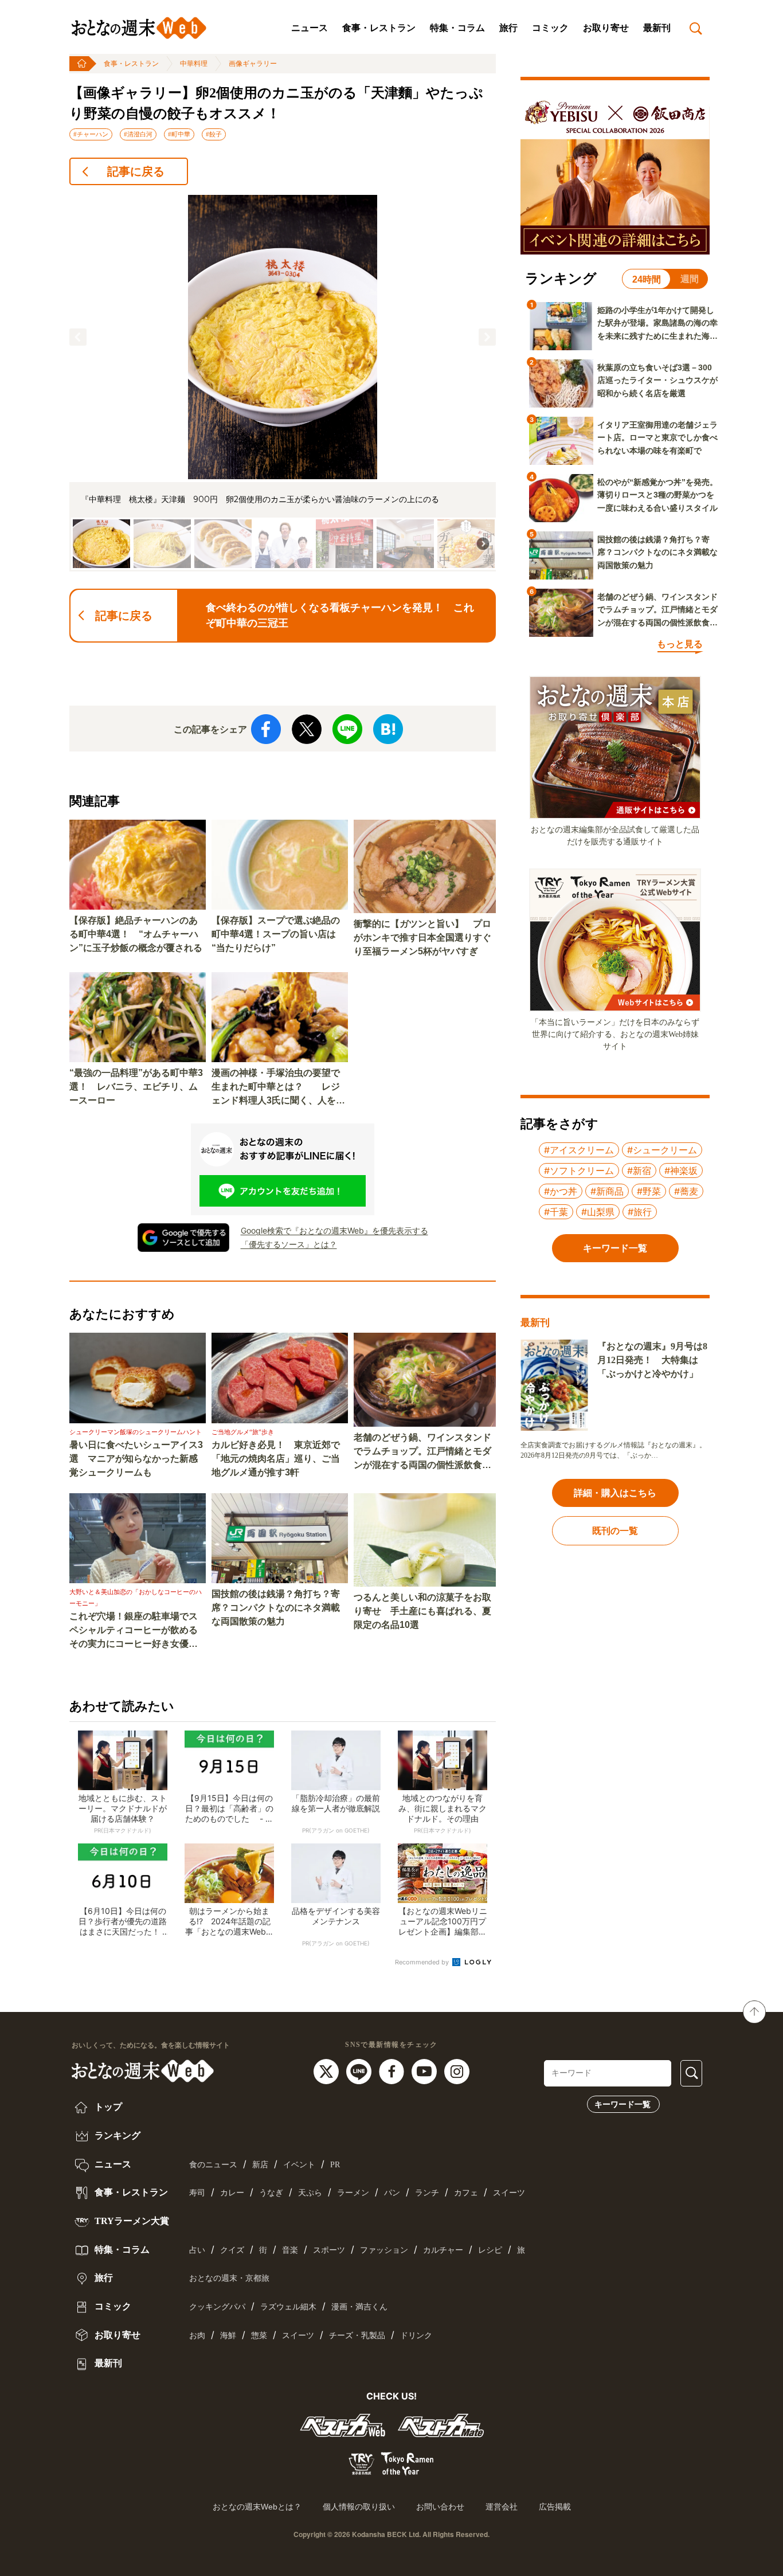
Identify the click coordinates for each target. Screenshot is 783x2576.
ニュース (310, 28)
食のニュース (213, 2165)
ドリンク (416, 2336)
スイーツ (509, 2193)
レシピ (490, 2250)
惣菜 (259, 2336)
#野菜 (649, 1191)
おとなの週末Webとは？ (257, 2507)
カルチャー (443, 2250)
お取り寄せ (606, 28)
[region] (283, 383)
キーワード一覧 (623, 2104)
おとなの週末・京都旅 (229, 2278)
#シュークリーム (662, 1150)
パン (392, 2193)
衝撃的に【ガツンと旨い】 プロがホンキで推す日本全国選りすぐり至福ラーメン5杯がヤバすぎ (422, 937)
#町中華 (179, 134)
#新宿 (639, 1170)
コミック (550, 28)
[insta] (457, 2070)
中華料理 (194, 64)
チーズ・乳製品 (357, 2336)
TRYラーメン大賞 (131, 2221)
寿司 (197, 2193)
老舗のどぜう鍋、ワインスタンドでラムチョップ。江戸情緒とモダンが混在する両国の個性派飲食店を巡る (422, 1452)
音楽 (290, 2250)
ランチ (427, 2193)
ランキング (116, 2135)
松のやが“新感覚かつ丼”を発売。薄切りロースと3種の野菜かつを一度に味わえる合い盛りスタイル (657, 495)
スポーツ (329, 2250)
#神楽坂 (681, 1170)
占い (197, 2250)
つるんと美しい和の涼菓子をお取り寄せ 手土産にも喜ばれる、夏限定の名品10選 (422, 1611)
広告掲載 (555, 2507)
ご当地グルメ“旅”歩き (243, 1432)
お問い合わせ (440, 2507)
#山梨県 (598, 1212)
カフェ (466, 2193)
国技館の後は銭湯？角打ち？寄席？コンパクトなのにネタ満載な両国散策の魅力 (276, 1608)
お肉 (197, 2336)
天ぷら (310, 2193)
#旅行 (640, 1212)
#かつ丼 (561, 1191)
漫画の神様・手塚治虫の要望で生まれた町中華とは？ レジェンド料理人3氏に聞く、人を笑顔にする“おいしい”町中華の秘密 (278, 1088)
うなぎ (271, 2193)
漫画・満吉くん (359, 2307)
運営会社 (502, 2507)
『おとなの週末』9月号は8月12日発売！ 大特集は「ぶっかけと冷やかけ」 (652, 1360)
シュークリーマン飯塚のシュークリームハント (136, 1432)
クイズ (232, 2250)
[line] (360, 2070)
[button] (78, 337)
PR (335, 2165)
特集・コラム (457, 28)
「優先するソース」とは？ (289, 1244)
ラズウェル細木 (288, 2307)
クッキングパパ (217, 2307)
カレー (232, 2193)
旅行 (508, 28)
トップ (107, 2107)
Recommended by (423, 1962)
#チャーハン (91, 134)
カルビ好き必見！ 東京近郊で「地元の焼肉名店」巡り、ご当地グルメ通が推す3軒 (276, 1459)
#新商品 (607, 1191)
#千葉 (556, 1212)
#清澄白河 (138, 134)
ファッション (384, 2250)
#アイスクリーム (579, 1150)
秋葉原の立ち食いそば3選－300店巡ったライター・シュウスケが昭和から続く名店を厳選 (657, 380)
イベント (299, 2165)
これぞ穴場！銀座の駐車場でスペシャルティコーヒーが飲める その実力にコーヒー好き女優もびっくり (138, 1631)
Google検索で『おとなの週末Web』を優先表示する (334, 1230)
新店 (260, 2165)
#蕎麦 (686, 1191)
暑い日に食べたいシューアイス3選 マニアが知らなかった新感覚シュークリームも (136, 1459)
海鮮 (228, 2336)
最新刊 (657, 28)
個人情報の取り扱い (359, 2507)
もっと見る (680, 644)
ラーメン (353, 2193)
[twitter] (328, 2070)
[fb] (393, 2070)
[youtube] (426, 2070)
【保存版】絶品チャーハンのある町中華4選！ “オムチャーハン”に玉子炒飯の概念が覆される (136, 934)
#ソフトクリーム (579, 1170)
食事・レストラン (379, 28)
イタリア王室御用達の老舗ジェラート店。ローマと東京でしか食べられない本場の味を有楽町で (657, 438)
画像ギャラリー (253, 64)
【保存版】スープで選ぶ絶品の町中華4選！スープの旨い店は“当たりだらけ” (276, 934)
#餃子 (214, 134)
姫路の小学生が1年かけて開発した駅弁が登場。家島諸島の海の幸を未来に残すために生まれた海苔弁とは (657, 324)
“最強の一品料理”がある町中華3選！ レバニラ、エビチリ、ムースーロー (136, 1087)
